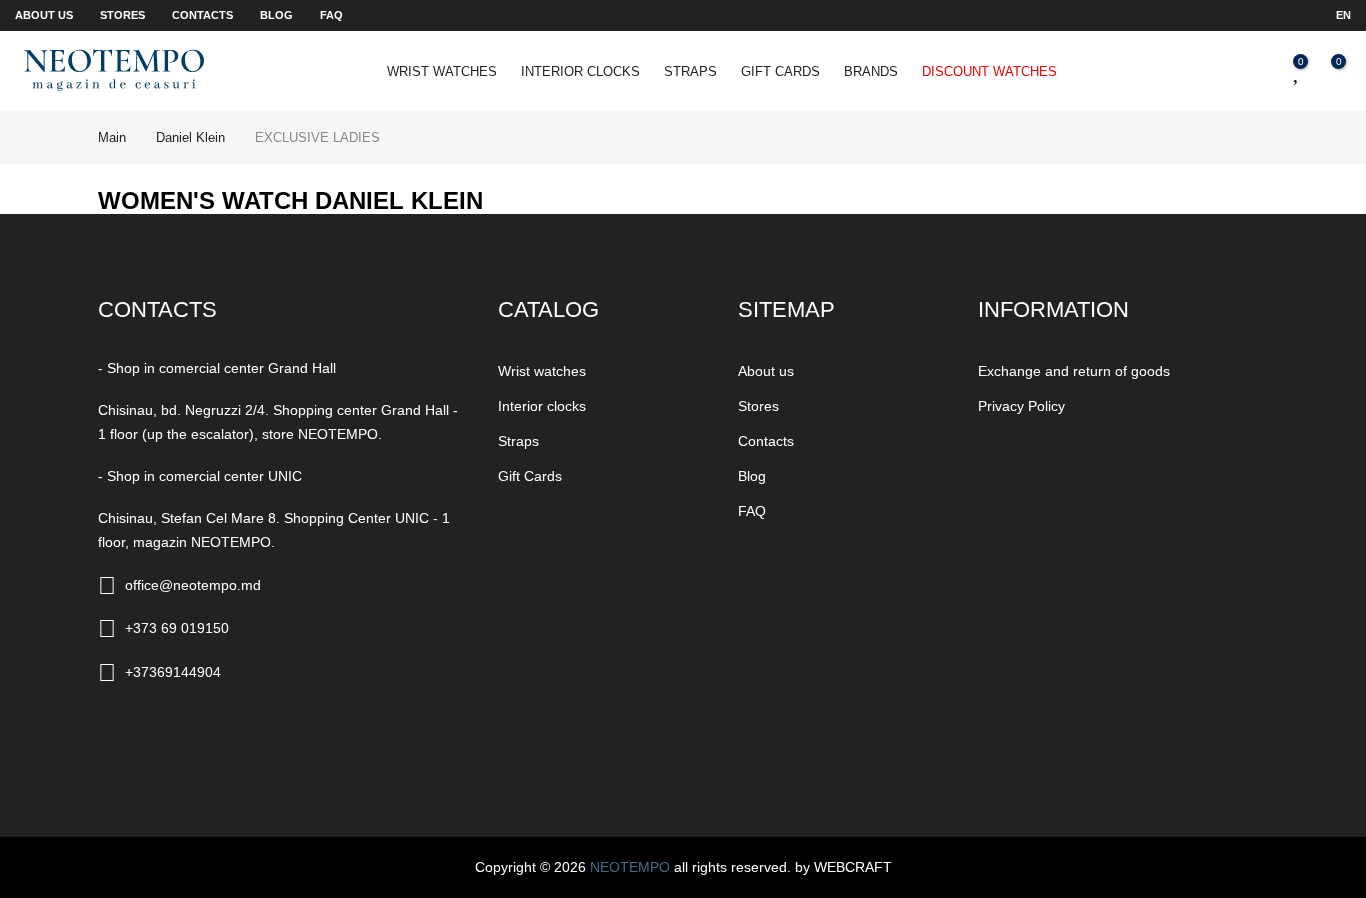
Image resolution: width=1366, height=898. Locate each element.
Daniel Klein (190, 137)
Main (112, 137)
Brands (871, 71)
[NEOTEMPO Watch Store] (114, 69)
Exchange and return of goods (1074, 371)
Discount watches (989, 71)
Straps (690, 71)
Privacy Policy (1021, 406)
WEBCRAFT (853, 867)
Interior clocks (580, 71)
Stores (122, 15)
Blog (276, 15)
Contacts (202, 15)
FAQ (331, 15)
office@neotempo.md (193, 585)
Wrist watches (442, 71)
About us (44, 15)
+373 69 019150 (177, 628)
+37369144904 (173, 672)
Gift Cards (780, 71)
